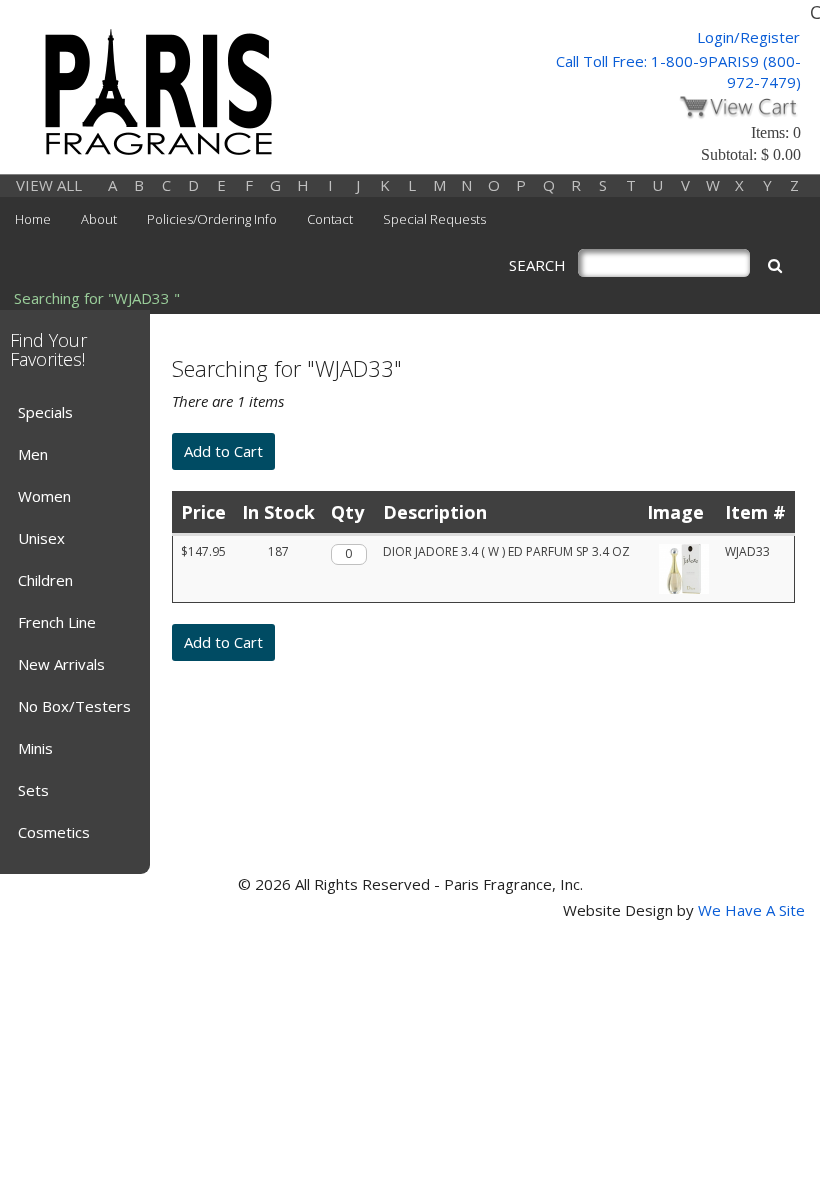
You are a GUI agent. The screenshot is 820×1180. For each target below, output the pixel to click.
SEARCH (537, 265)
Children (45, 580)
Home (33, 219)
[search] (775, 265)
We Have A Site (751, 910)
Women (44, 496)
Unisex (41, 538)
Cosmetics (54, 832)
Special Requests (434, 219)
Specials (45, 412)
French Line (57, 622)
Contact (330, 219)
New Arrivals (61, 664)
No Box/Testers (74, 706)
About (99, 219)
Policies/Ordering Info (212, 219)
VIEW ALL (49, 185)
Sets (33, 790)
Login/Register (748, 37)
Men (33, 454)
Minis (35, 748)
